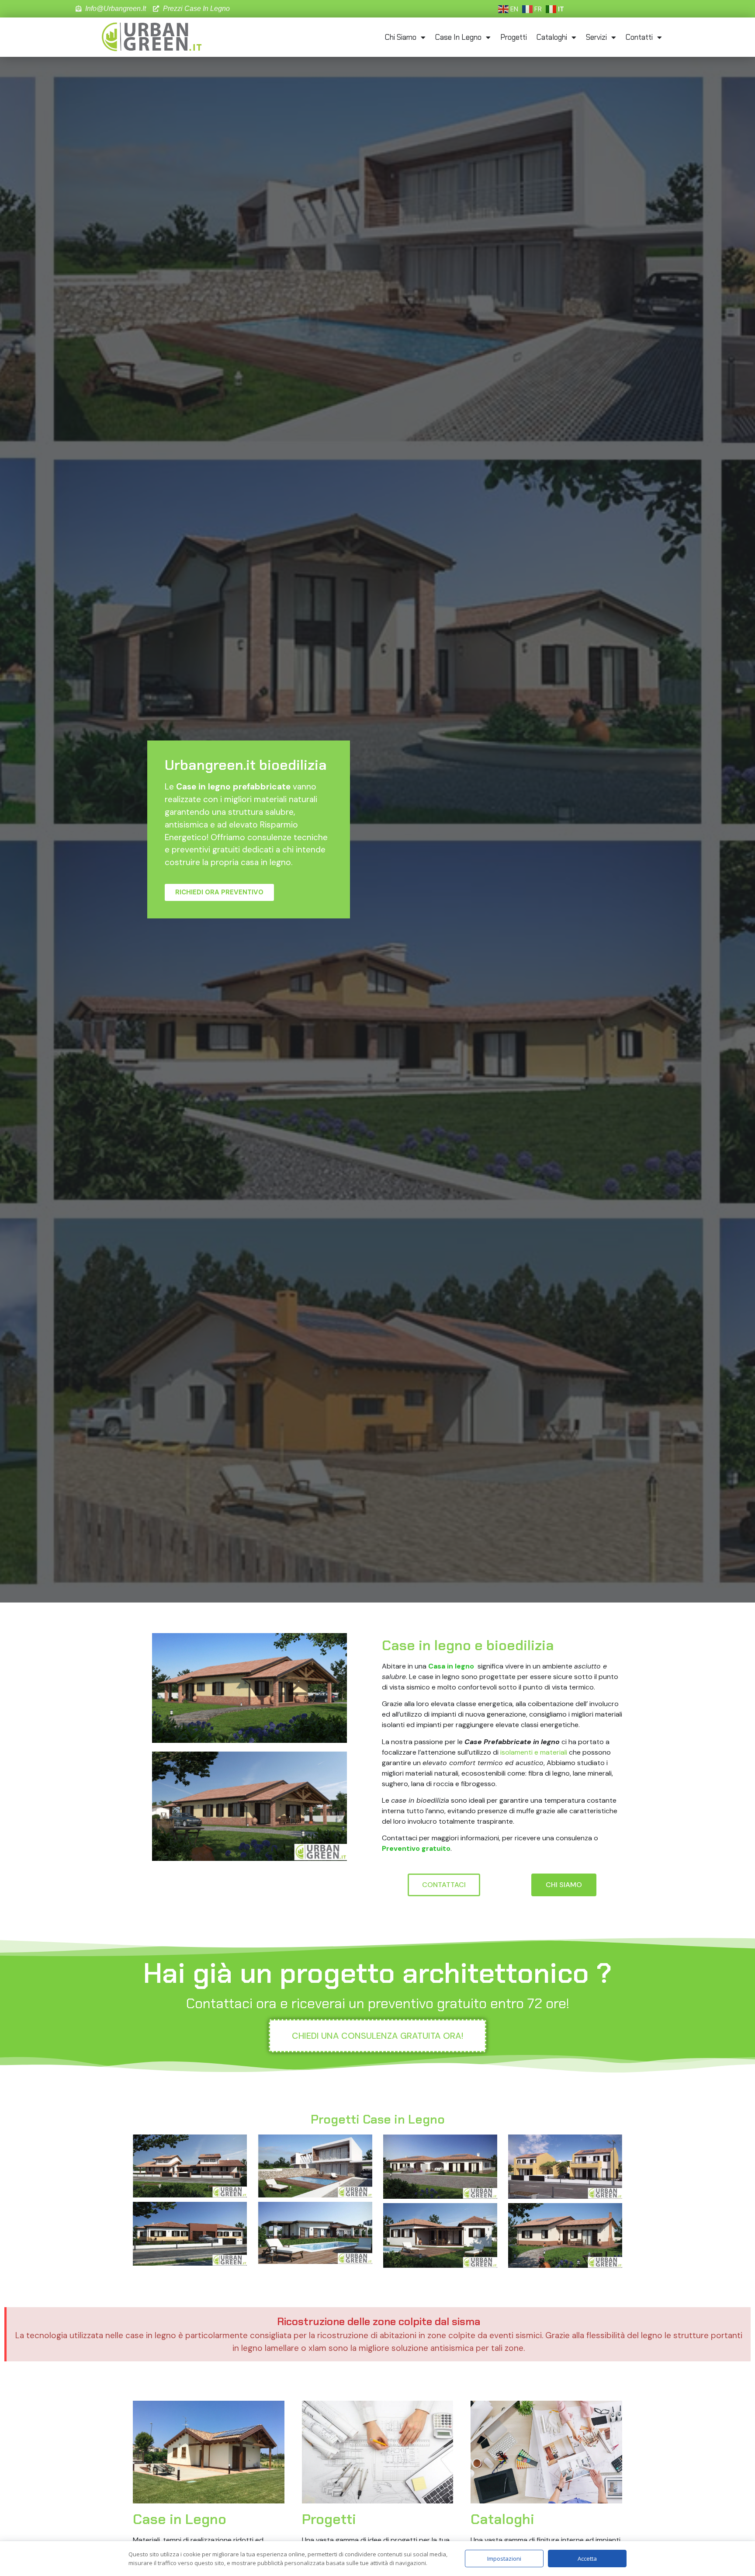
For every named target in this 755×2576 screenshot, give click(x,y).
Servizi (596, 37)
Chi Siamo (401, 37)
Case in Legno (458, 37)
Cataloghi (552, 37)
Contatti (639, 37)
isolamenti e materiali (534, 1752)
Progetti (514, 37)
